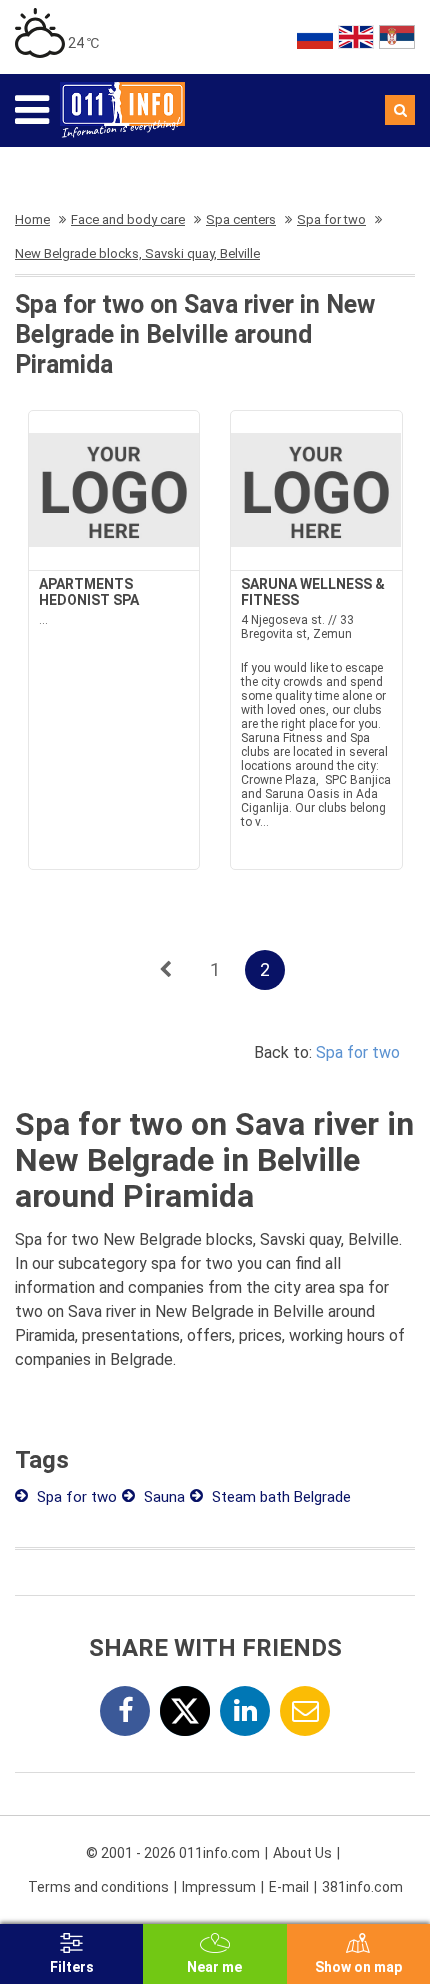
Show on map (358, 1967)
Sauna (162, 1497)
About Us (302, 1853)
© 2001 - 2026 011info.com (173, 1853)
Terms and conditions (98, 1887)
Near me (214, 1967)
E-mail (289, 1887)
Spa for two (358, 1052)
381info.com (362, 1887)
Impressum (219, 1887)
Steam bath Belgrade (279, 1497)
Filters (72, 1967)
